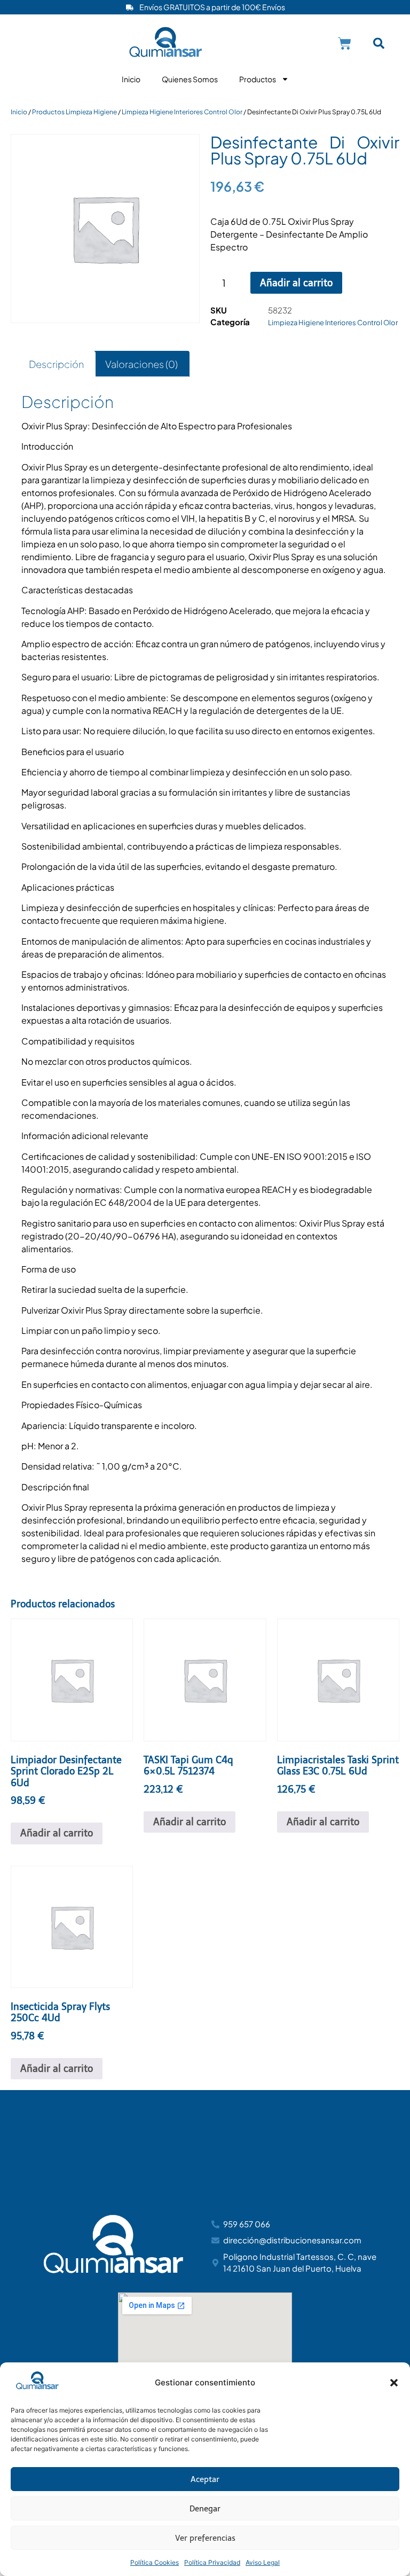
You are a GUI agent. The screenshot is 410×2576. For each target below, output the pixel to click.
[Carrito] (345, 44)
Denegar (205, 2509)
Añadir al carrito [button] (57, 1833)
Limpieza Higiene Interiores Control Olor (182, 112)
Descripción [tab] (56, 364)
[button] (394, 2383)
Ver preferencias (205, 2538)
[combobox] (385, 44)
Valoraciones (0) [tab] (141, 364)
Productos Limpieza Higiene (74, 112)
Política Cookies (155, 2562)
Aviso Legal (263, 2562)
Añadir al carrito (296, 283)
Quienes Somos (190, 79)
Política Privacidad (212, 2562)
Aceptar (205, 2479)
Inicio (131, 79)
